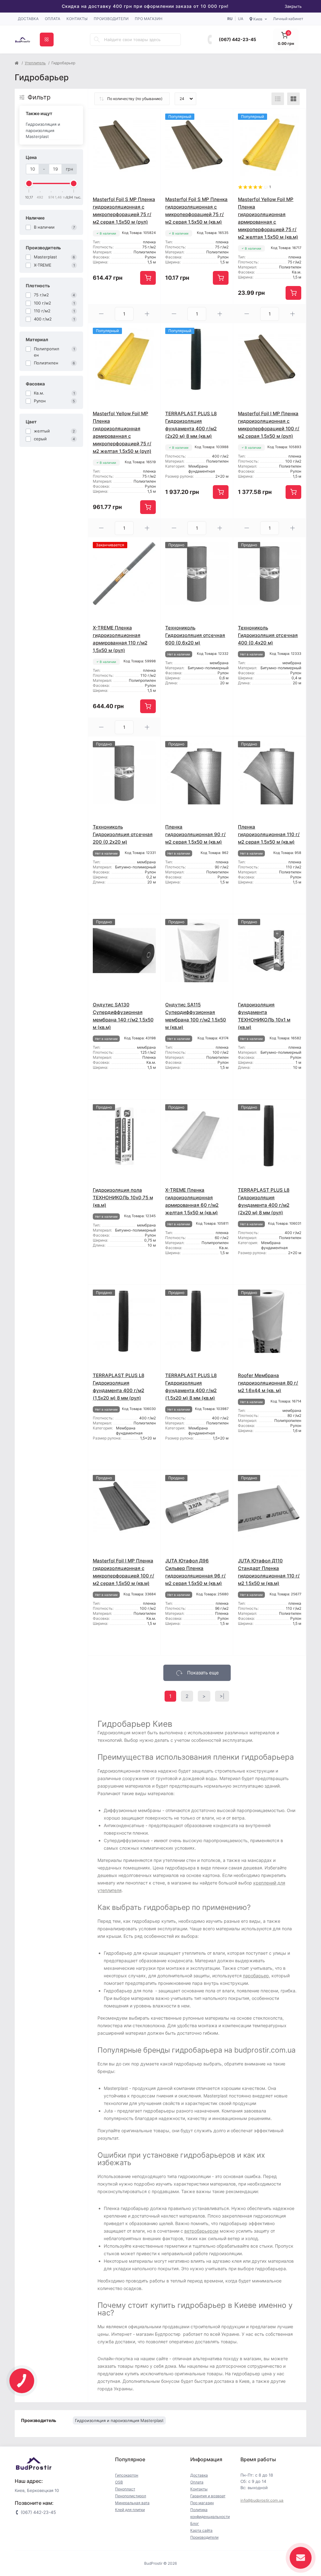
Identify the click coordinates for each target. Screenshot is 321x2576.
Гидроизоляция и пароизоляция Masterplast (43, 130)
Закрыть (293, 6)
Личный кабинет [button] (288, 19)
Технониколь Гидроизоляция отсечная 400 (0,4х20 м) (268, 635)
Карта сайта (201, 2530)
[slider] (29, 183)
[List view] (278, 99)
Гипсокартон (127, 2475)
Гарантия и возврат (208, 2496)
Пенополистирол (131, 2496)
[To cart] (148, 278)
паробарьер (256, 1976)
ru (230, 19)
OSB (119, 2482)
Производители (111, 19)
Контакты (77, 19)
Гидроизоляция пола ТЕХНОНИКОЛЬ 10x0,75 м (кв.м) (123, 1198)
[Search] (97, 40)
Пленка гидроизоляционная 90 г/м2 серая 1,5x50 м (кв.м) (195, 834)
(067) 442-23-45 (237, 39)
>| (222, 1696)
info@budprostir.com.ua (262, 2500)
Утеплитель (35, 63)
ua (241, 19)
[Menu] (47, 40)
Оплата (53, 19)
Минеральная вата (132, 2503)
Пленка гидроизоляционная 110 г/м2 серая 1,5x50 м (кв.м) (269, 834)
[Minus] (102, 314)
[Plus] (147, 314)
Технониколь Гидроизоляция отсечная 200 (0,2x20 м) (123, 834)
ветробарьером (201, 2231)
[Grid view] (293, 99)
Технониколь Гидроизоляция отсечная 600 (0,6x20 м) (195, 635)
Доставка (28, 19)
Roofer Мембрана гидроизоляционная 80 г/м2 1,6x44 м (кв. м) (268, 1383)
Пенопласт (125, 2489)
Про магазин (149, 19)
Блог (195, 2523)
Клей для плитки (130, 2510)
